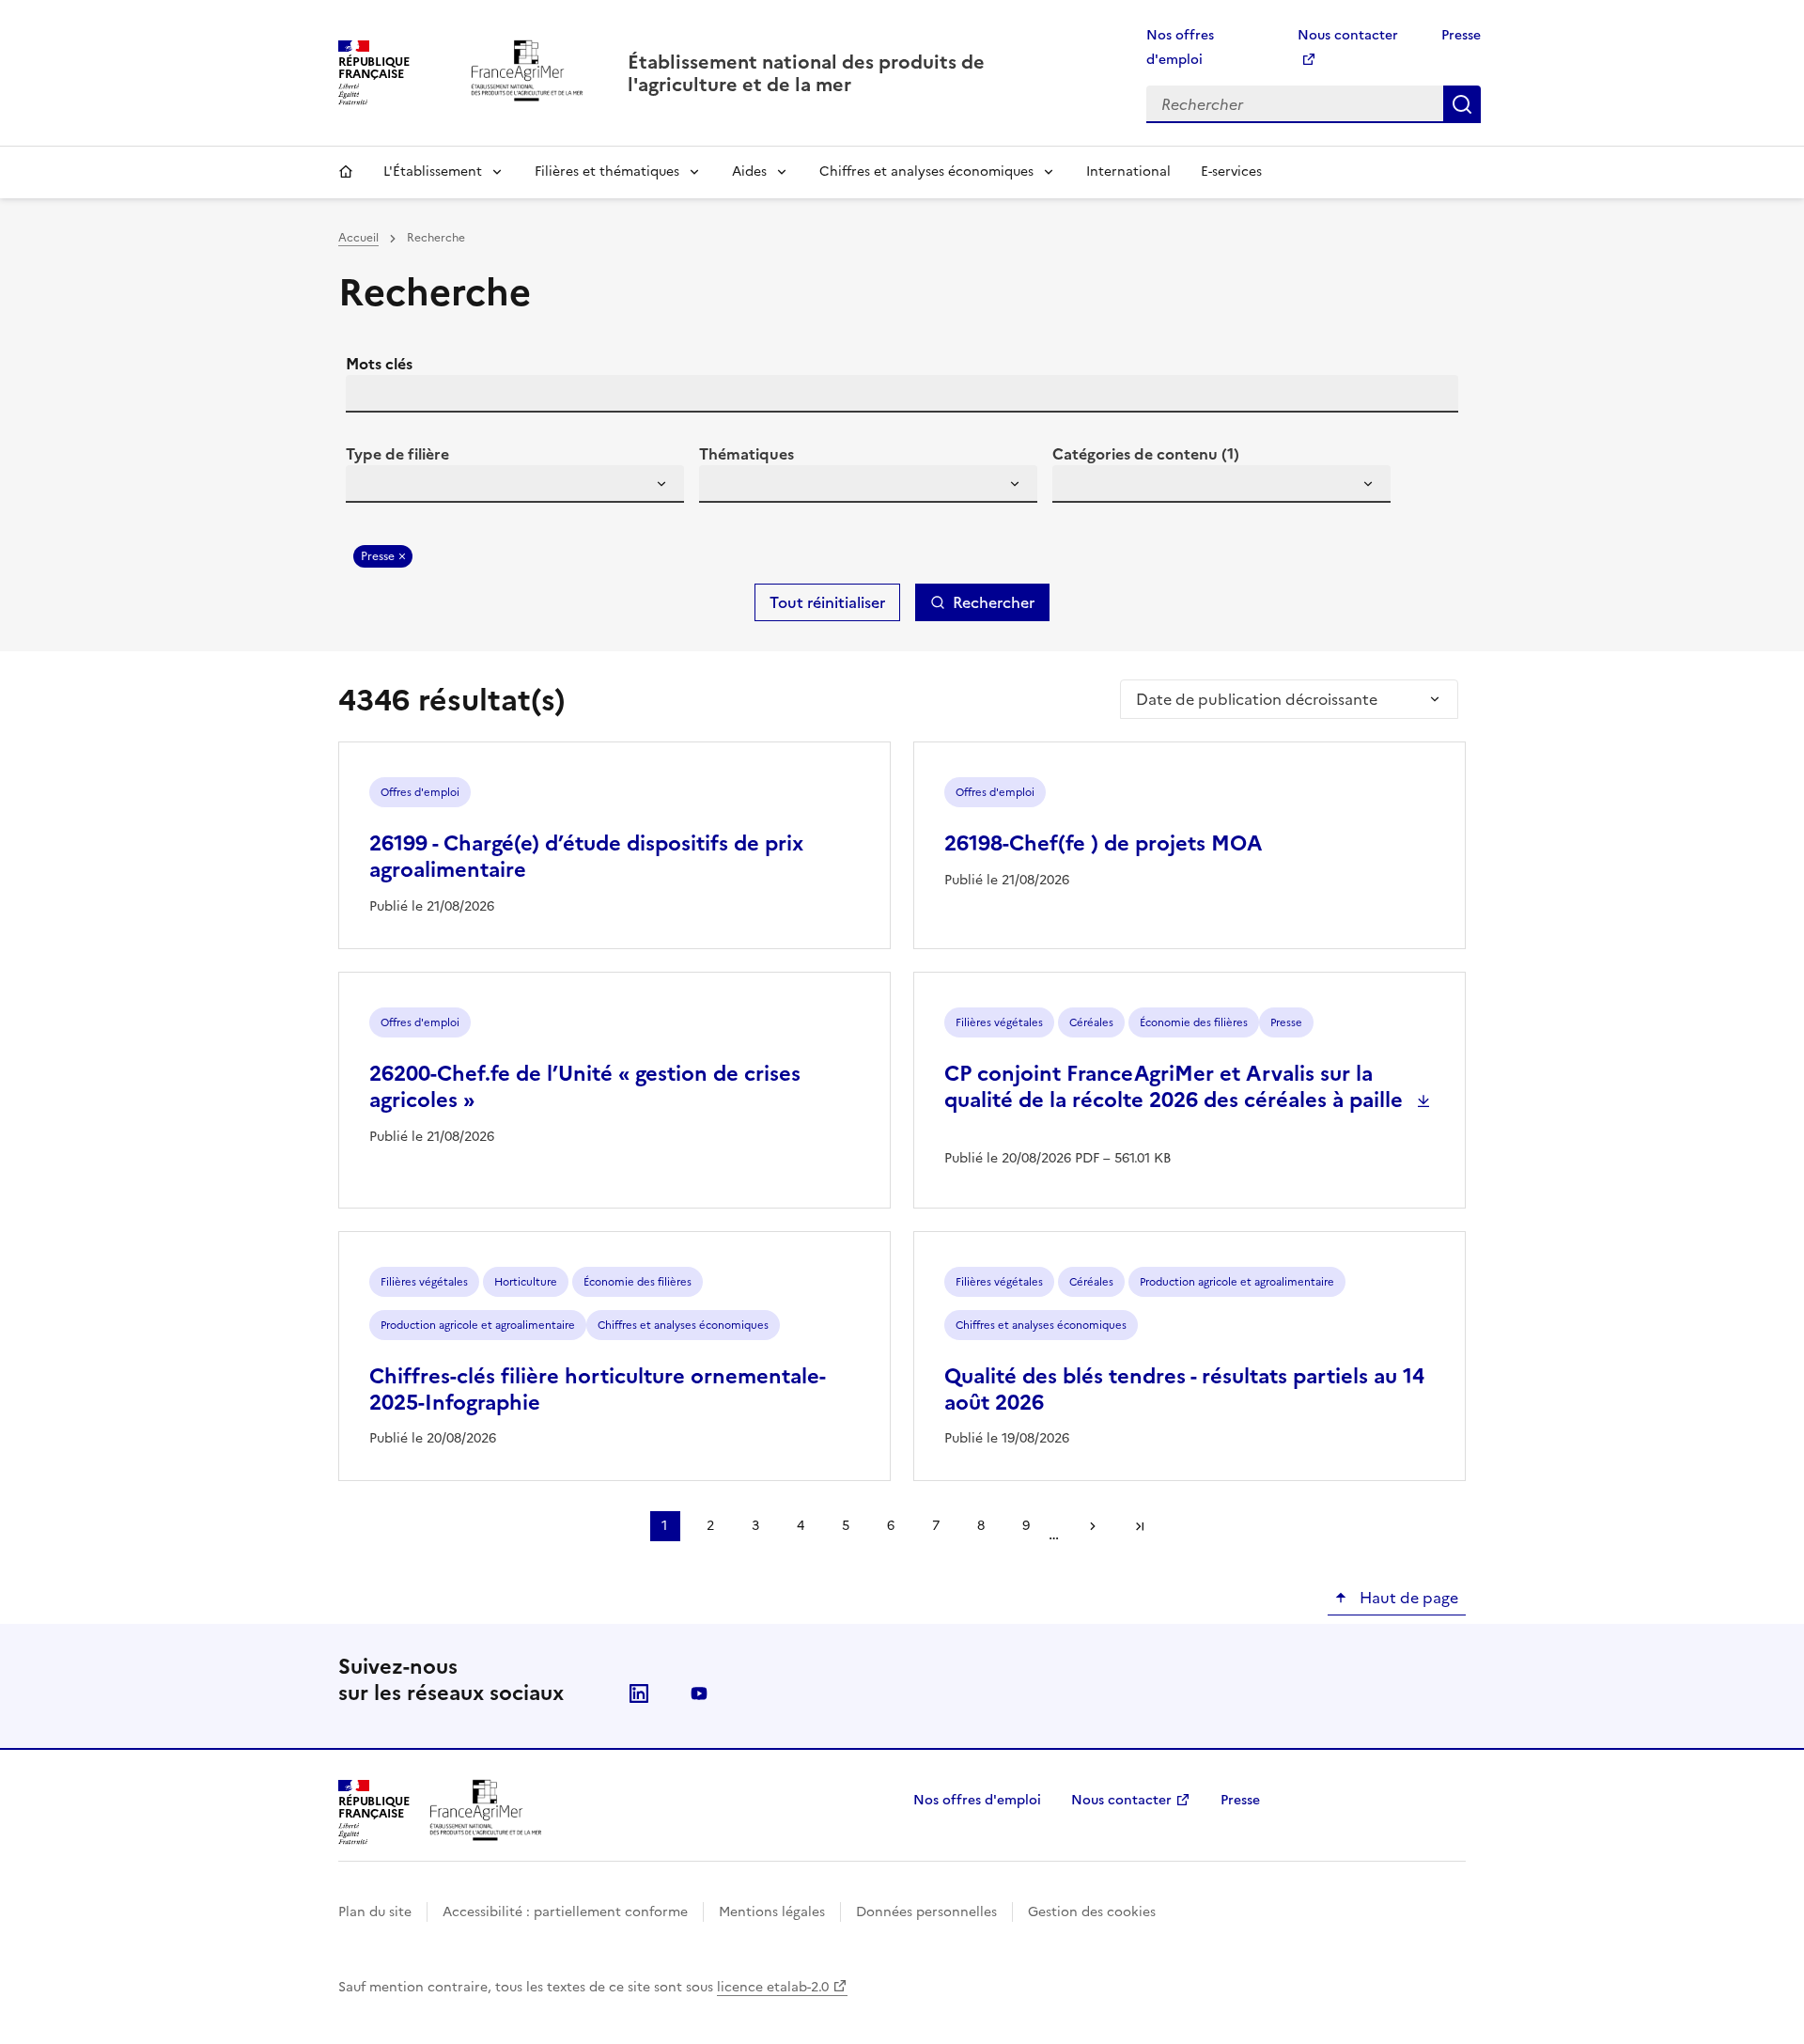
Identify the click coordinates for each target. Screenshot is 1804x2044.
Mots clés (379, 364)
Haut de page (1407, 1598)
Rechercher (1462, 104)
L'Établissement (433, 172)
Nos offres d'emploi (977, 1800)
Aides (749, 172)
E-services (1231, 172)
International (1128, 172)
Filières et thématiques (607, 172)
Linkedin (639, 1693)
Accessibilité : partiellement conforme (565, 1912)
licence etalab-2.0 (773, 1987)
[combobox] (515, 484)
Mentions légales (772, 1912)
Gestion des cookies (1092, 1912)
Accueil (346, 172)
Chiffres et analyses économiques (926, 172)
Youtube (699, 1693)
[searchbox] (371, 487)
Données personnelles (926, 1912)
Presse (1461, 35)
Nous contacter (1121, 1800)
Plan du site (375, 1912)
